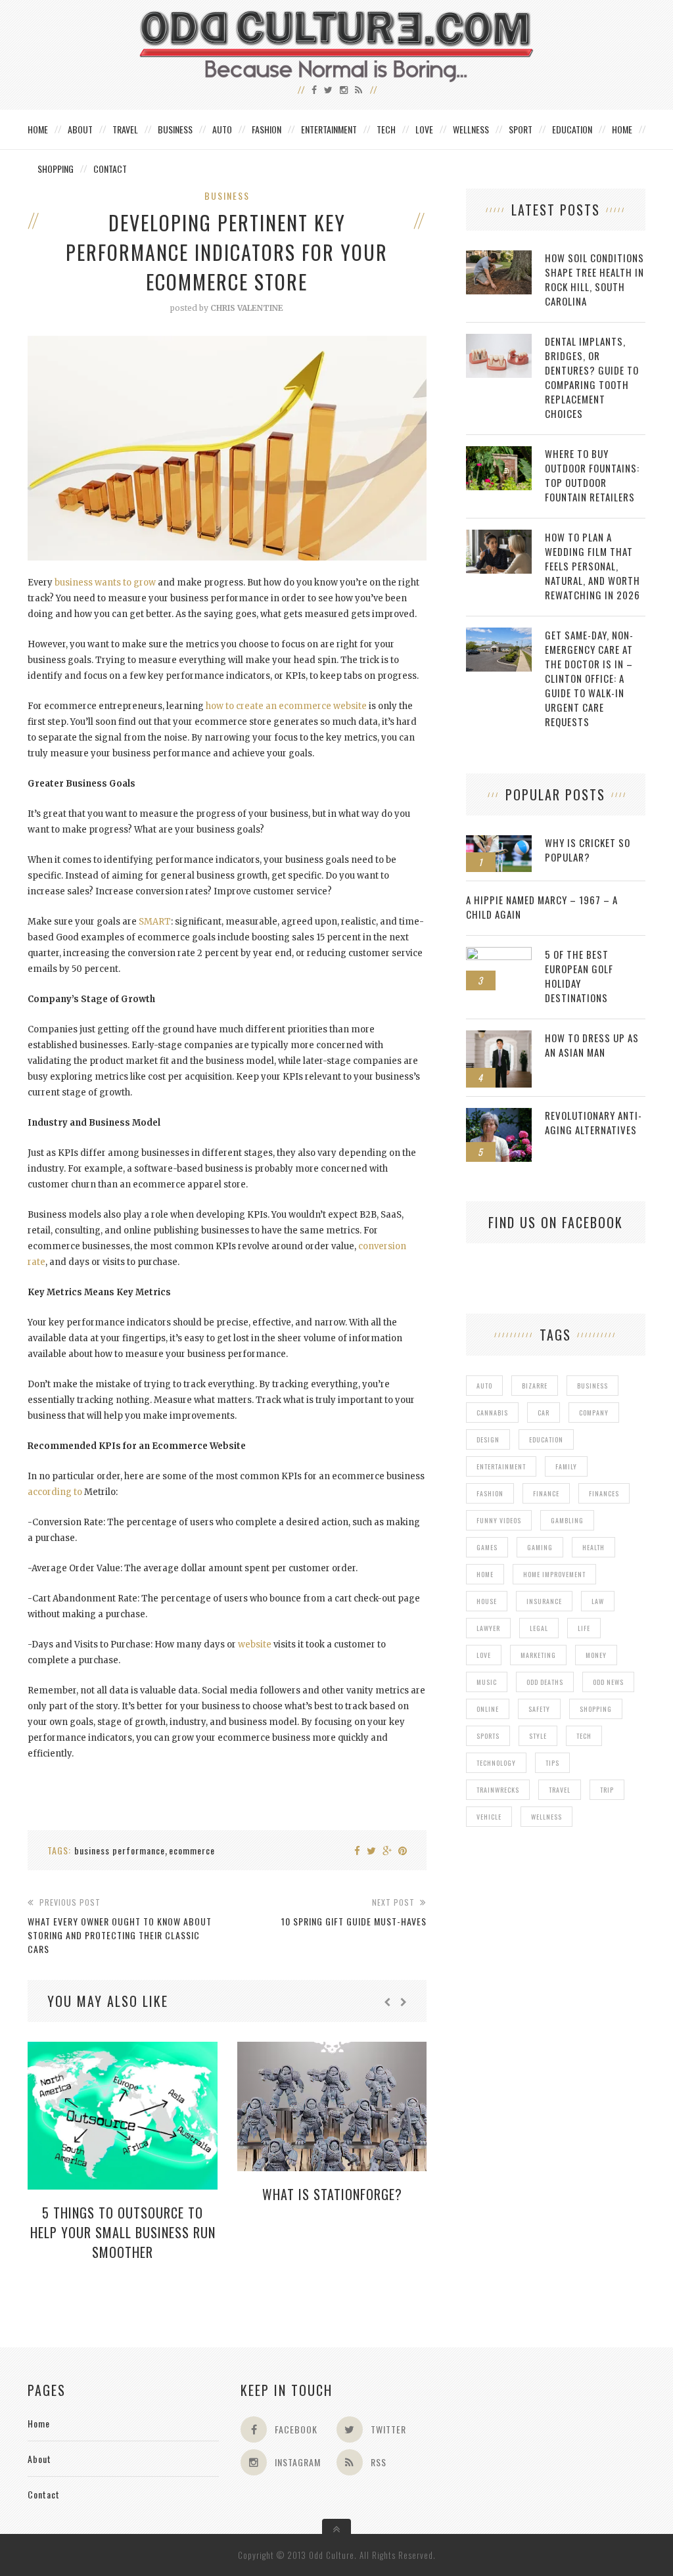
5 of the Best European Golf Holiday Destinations (579, 976)
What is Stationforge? (332, 2194)
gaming (540, 1547)
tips (552, 1763)
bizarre (535, 1386)
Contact (110, 169)
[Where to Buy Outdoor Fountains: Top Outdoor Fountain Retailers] (499, 453)
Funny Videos (499, 1520)
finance (546, 1493)
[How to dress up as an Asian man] (499, 1037)
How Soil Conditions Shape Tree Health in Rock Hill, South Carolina (594, 279)
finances (604, 1493)
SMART (155, 922)
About (80, 129)
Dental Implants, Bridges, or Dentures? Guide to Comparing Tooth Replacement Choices (592, 377)
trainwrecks (498, 1790)
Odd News (608, 1682)
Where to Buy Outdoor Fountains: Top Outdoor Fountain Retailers (592, 475)
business (592, 1386)
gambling (567, 1520)
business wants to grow (105, 583)
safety (539, 1709)
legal (539, 1628)
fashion (490, 1493)
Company (594, 1413)
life (584, 1628)
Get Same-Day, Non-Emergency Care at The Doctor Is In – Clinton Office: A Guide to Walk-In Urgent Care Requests (589, 678)
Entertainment (329, 129)
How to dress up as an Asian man (592, 1045)
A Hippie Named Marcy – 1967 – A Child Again (542, 907)
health (593, 1547)
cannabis (492, 1413)
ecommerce (192, 1850)
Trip (607, 1790)
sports (488, 1736)
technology (496, 1763)
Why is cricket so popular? (588, 850)
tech (584, 1736)
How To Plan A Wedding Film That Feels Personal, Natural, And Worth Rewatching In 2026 (592, 566)
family (566, 1466)
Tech (386, 129)
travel (560, 1790)
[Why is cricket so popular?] (499, 842)
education (546, 1439)
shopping (596, 1709)
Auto (222, 129)
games (487, 1547)
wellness (546, 1817)
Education (572, 129)
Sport (521, 129)
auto (484, 1386)
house (487, 1601)
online (488, 1709)
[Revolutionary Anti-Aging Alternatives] (499, 1115)
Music (487, 1682)
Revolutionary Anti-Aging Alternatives (593, 1122)
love (484, 1655)
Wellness (471, 129)
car (544, 1413)
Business (175, 129)
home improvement (554, 1574)
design (488, 1439)
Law (598, 1601)
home (485, 1574)
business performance (120, 1850)
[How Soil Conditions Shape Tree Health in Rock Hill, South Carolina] (499, 257)
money (596, 1655)
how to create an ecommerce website (286, 706)
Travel (125, 129)
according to (55, 1492)
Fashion (267, 129)
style (538, 1736)
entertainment (501, 1466)
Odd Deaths (545, 1682)
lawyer (488, 1628)
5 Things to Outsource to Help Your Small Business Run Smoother (123, 2232)
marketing (538, 1655)
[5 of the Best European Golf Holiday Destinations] (499, 954)
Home (38, 129)
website (255, 1644)
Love (424, 129)
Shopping (56, 169)
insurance (544, 1601)
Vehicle (489, 1817)
